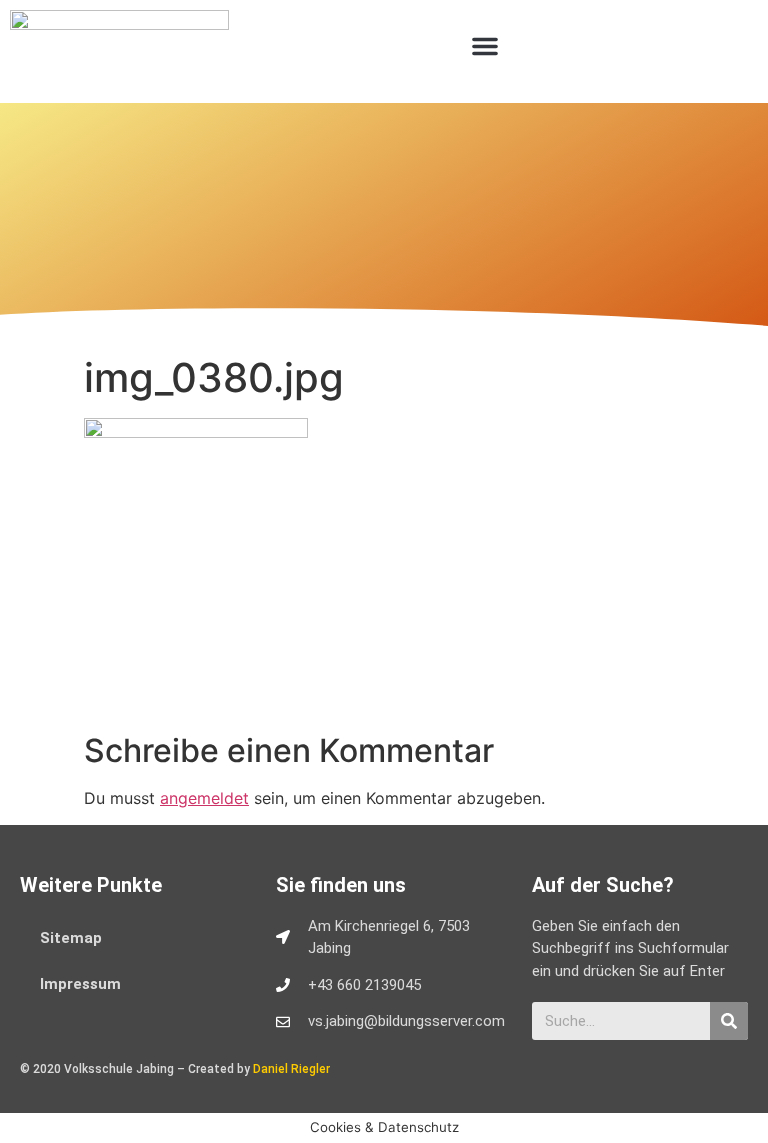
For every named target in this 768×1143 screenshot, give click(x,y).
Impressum (80, 984)
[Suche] (729, 1021)
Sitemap (71, 938)
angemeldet (204, 798)
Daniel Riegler (291, 1069)
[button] (485, 46)
